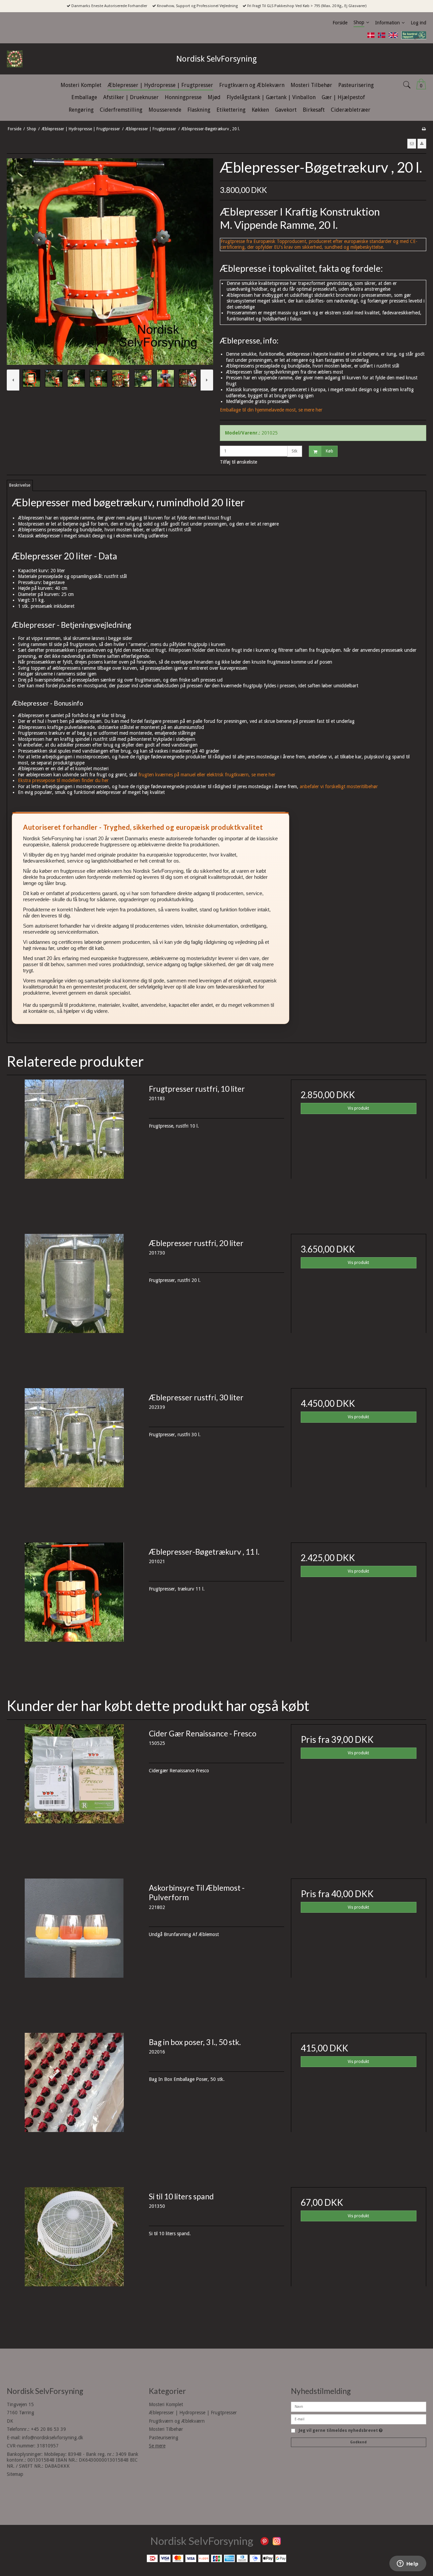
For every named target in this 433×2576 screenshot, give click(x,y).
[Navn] (359, 2406)
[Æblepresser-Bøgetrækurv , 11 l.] (74, 1610)
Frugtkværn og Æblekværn (177, 2421)
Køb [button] (329, 451)
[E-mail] (359, 2419)
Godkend (358, 2442)
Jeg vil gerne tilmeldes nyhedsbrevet (341, 2431)
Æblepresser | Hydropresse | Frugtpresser (193, 2413)
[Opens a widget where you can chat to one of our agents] (408, 2564)
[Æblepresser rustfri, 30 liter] (74, 1456)
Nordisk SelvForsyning (216, 59)
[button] (412, 143)
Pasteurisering (164, 2438)
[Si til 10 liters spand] (74, 2255)
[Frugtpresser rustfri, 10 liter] (74, 1147)
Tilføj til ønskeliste (238, 462)
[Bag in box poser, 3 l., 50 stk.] (74, 2101)
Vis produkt (358, 1108)
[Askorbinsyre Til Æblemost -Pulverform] (74, 1946)
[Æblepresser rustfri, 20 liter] (74, 1302)
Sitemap (15, 2474)
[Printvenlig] (424, 129)
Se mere (157, 2446)
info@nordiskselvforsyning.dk (53, 2438)
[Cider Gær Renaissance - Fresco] (74, 1792)
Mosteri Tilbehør (166, 2429)
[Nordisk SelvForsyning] (30, 59)
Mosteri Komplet (166, 2404)
